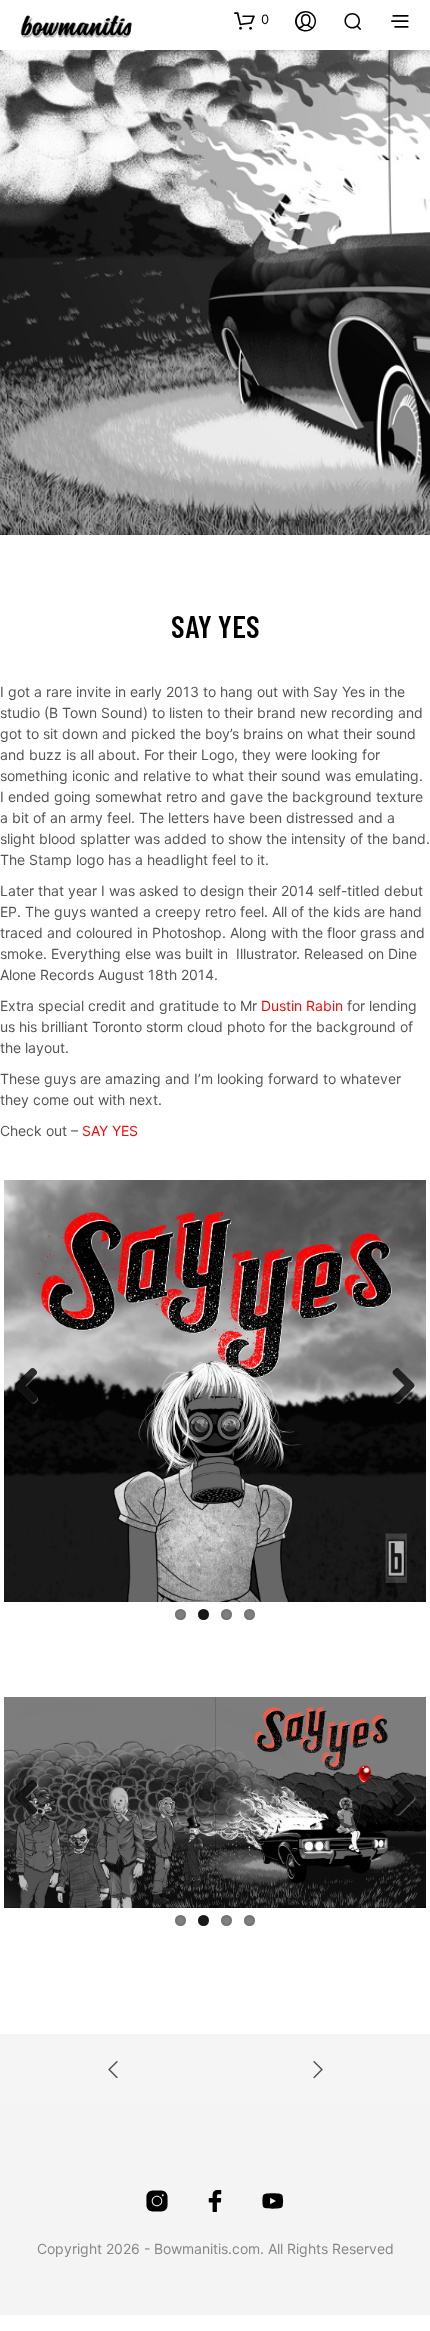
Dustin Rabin (302, 1005)
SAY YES (110, 1130)
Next (396, 1387)
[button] (251, 20)
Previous (34, 1387)
